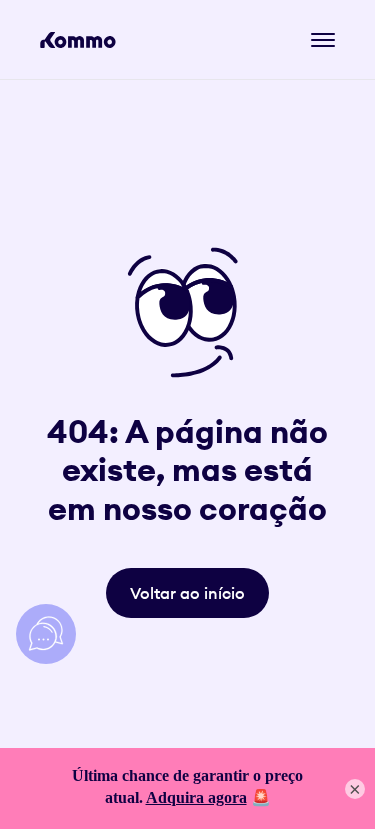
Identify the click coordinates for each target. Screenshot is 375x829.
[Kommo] (78, 40)
